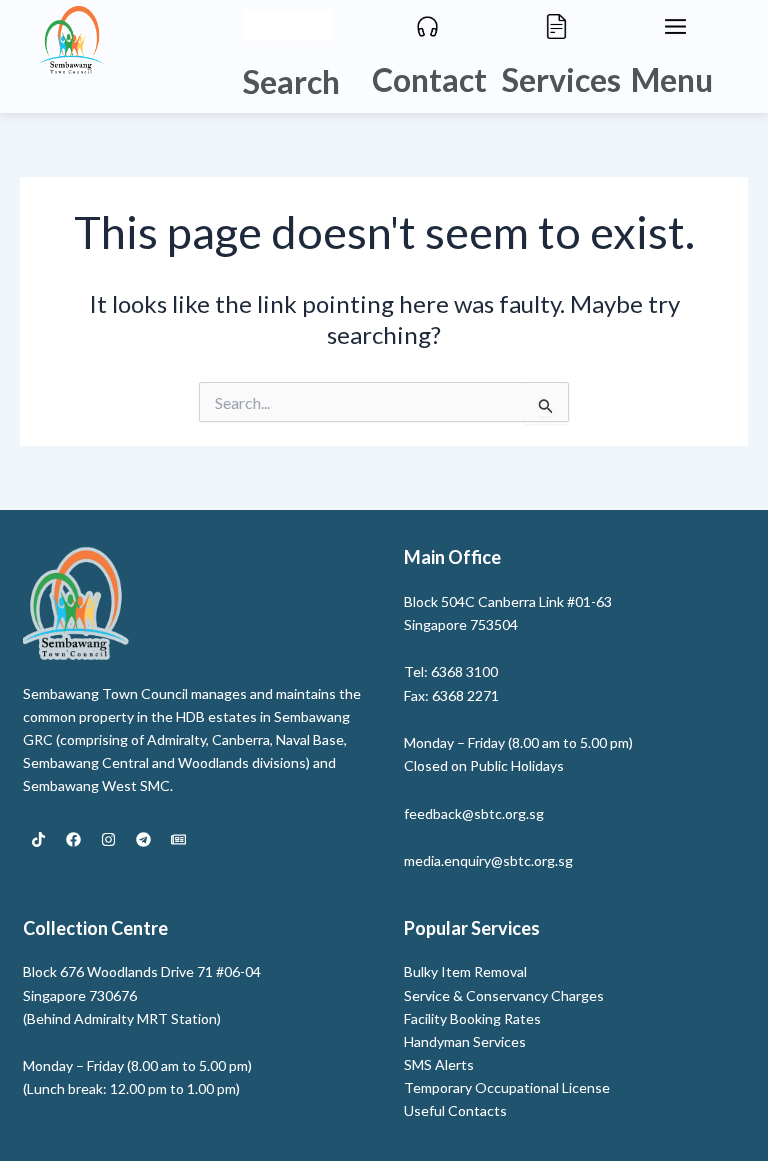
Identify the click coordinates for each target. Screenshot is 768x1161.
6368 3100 (464, 671)
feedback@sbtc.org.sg (474, 813)
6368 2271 (465, 695)
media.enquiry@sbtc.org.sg (488, 860)
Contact (429, 79)
